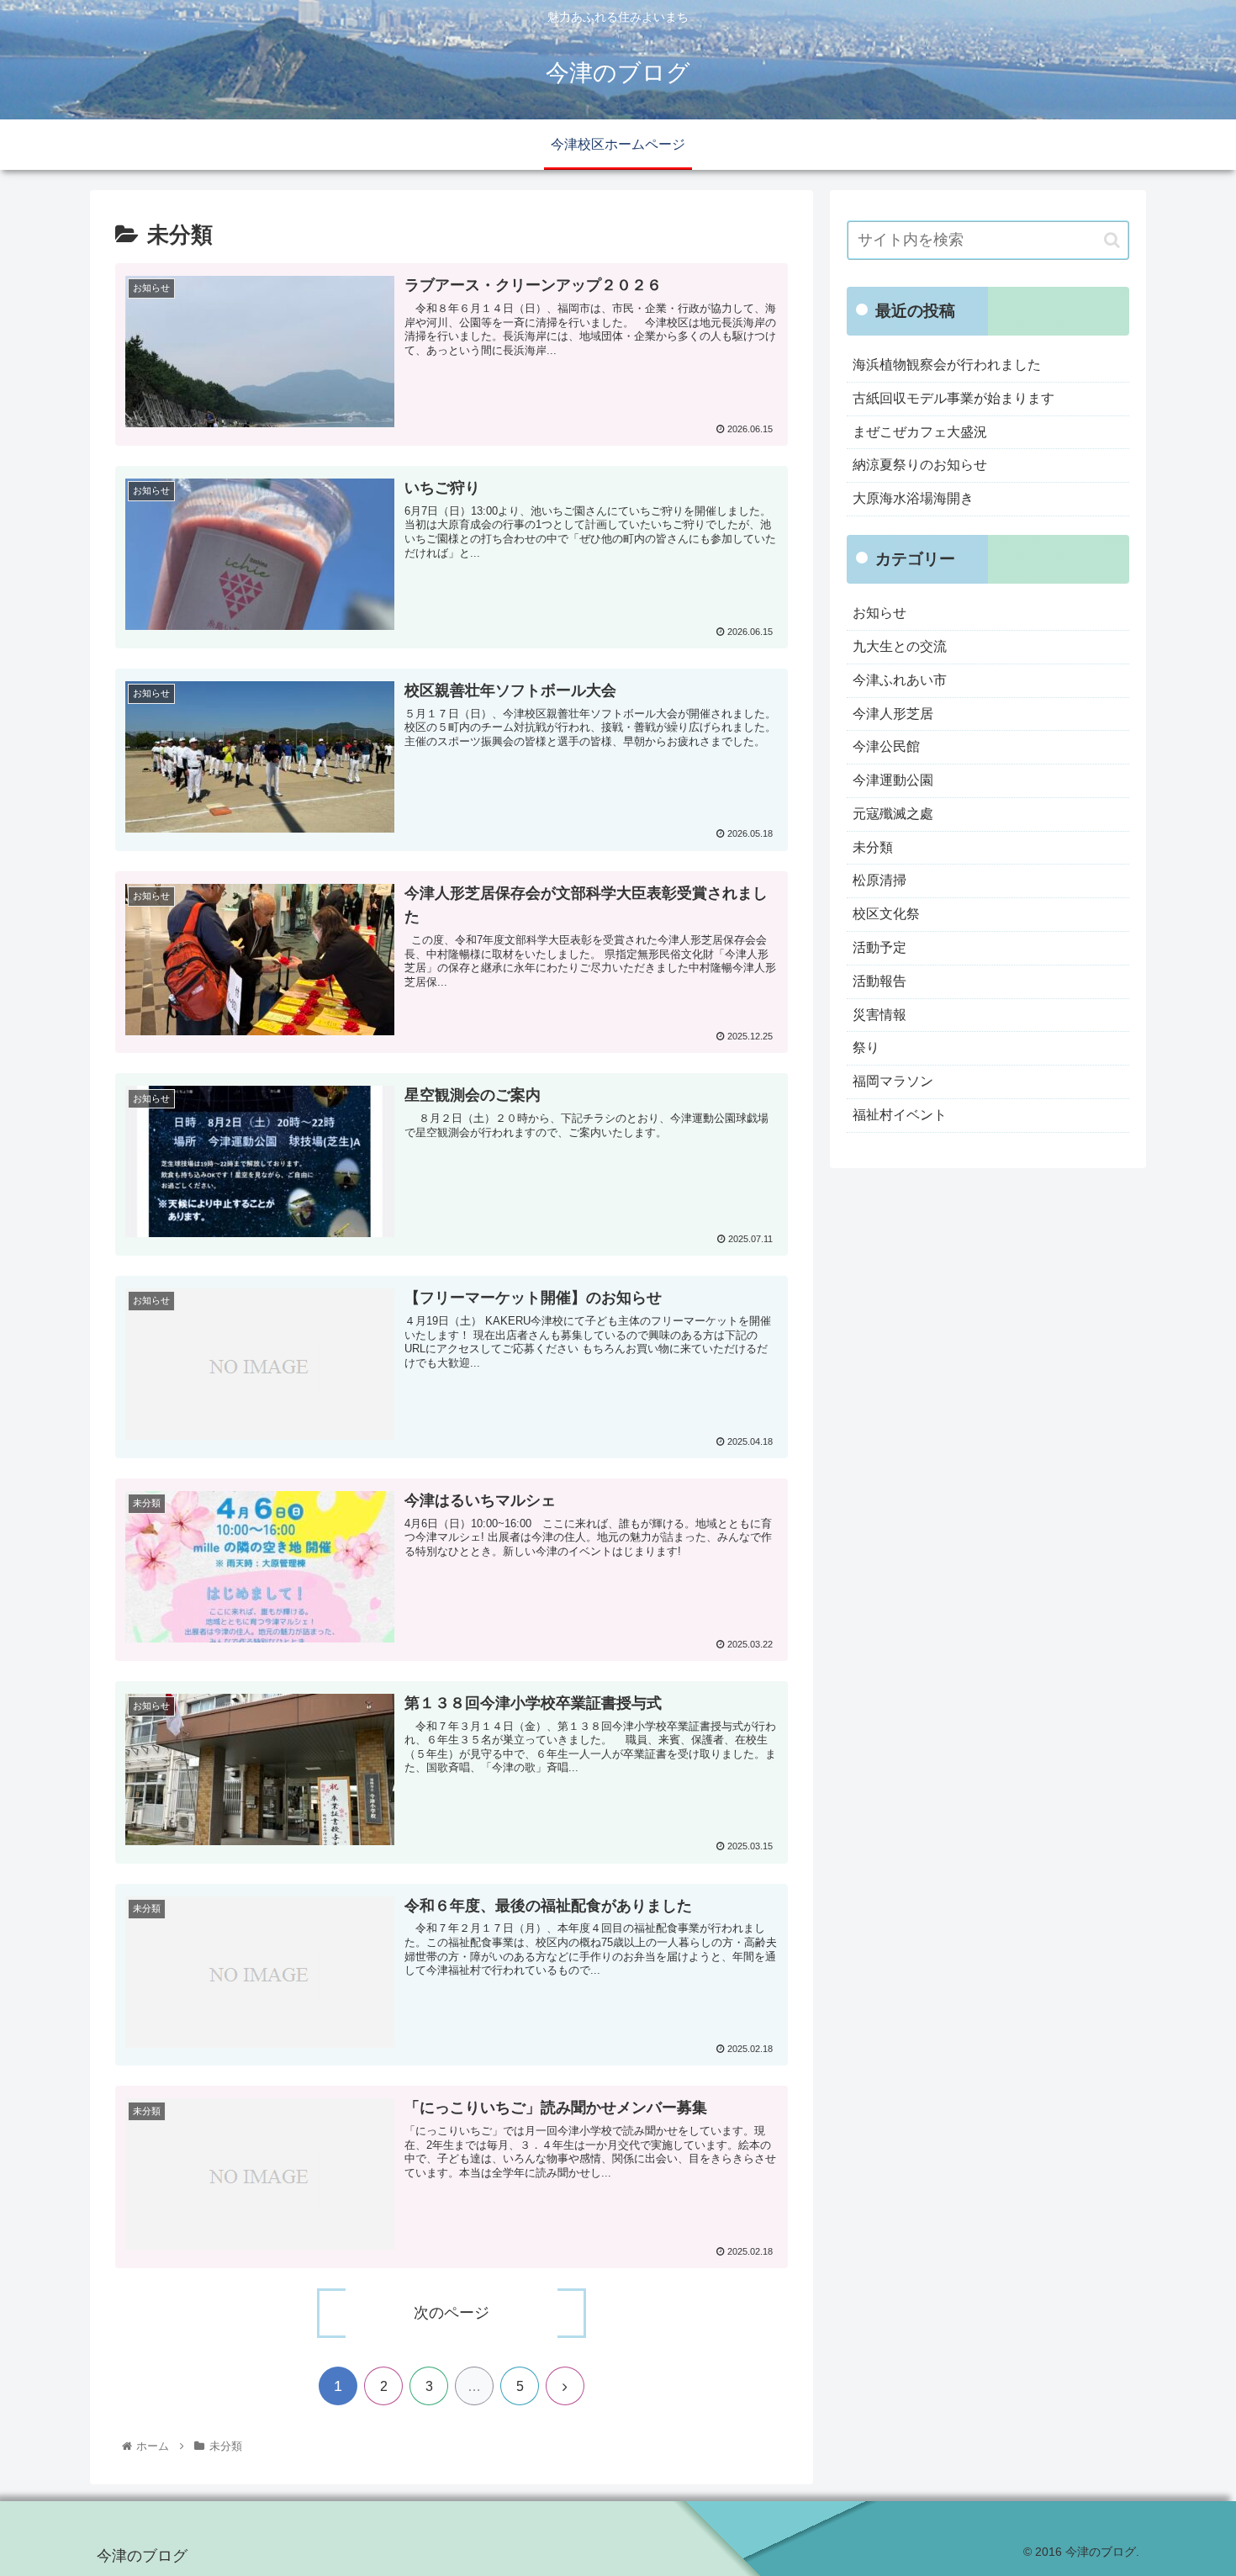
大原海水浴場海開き (913, 498)
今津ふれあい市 (900, 680)
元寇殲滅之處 (893, 814)
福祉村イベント (900, 1115)
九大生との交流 (900, 646)
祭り (866, 1047)
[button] (1112, 240)
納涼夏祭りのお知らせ (920, 465)
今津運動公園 (893, 780)
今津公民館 (886, 746)
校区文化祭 (886, 914)
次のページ (452, 2313)
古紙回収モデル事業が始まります (953, 398)
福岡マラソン (893, 1081)
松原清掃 (879, 880)
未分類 (873, 847)
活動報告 (879, 981)
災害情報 (879, 1015)
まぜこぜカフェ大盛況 (920, 432)
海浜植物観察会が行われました (947, 365)
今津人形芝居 (893, 714)
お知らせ (879, 613)
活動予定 (879, 947)
